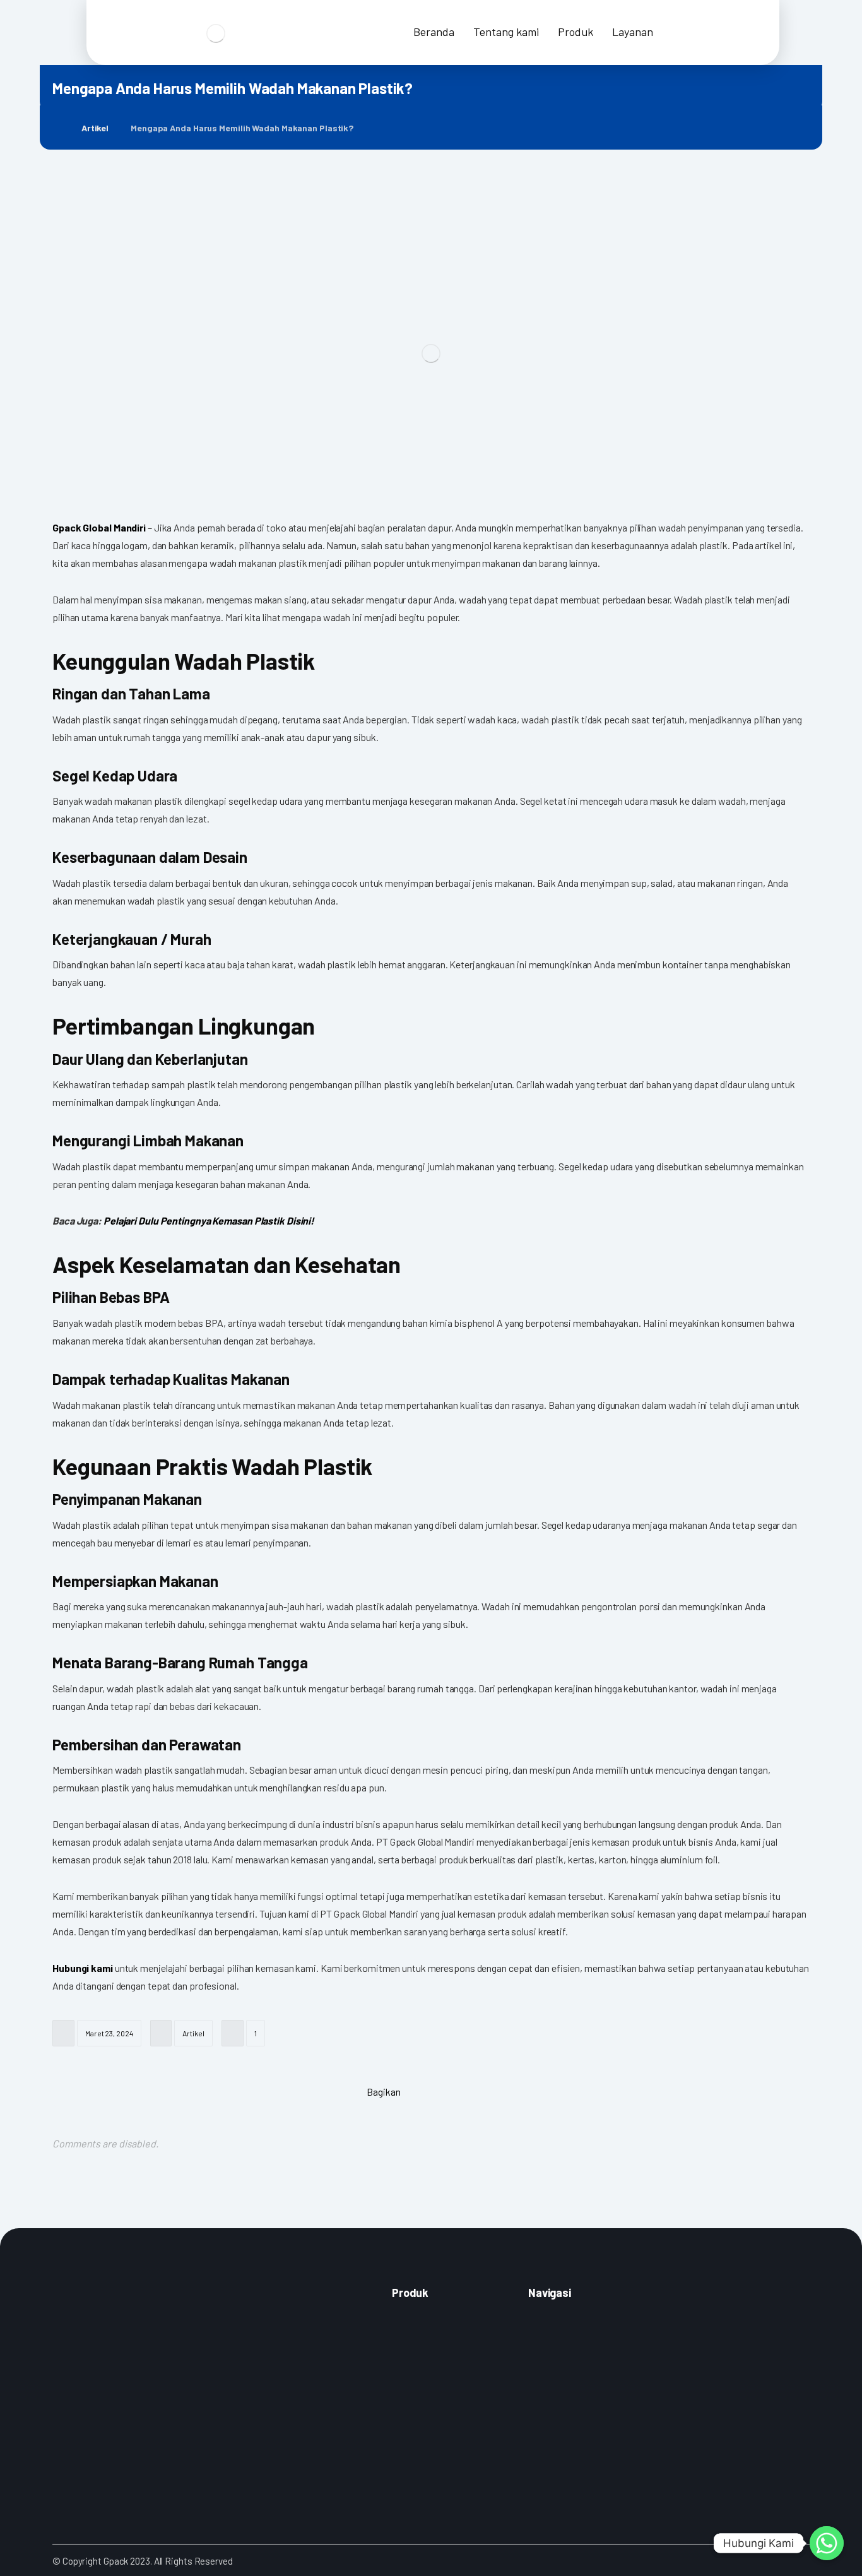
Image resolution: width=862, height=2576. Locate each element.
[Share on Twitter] (448, 2091)
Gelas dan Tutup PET (428, 2394)
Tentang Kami (552, 2358)
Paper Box (410, 2429)
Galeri (538, 2341)
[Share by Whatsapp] (480, 2091)
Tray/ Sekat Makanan (429, 2447)
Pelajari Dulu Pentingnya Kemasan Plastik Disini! (209, 1220)
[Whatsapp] (827, 2543)
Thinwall (406, 2411)
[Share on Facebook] (416, 2091)
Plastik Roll (411, 2376)
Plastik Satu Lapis (423, 2341)
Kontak (541, 2323)
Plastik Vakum (417, 2358)
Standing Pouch (420, 2323)
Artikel (193, 2033)
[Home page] (56, 128)
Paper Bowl (412, 2464)
